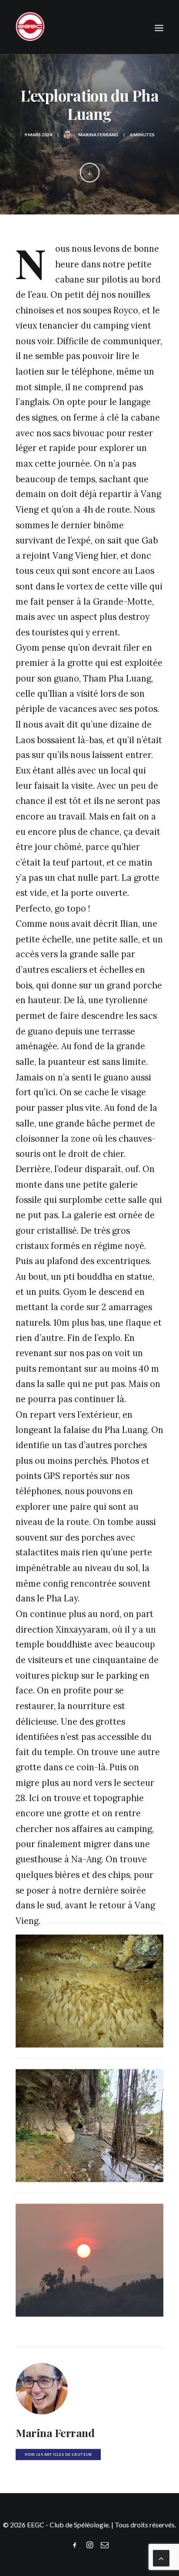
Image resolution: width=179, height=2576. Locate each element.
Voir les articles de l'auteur (58, 2455)
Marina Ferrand (98, 135)
